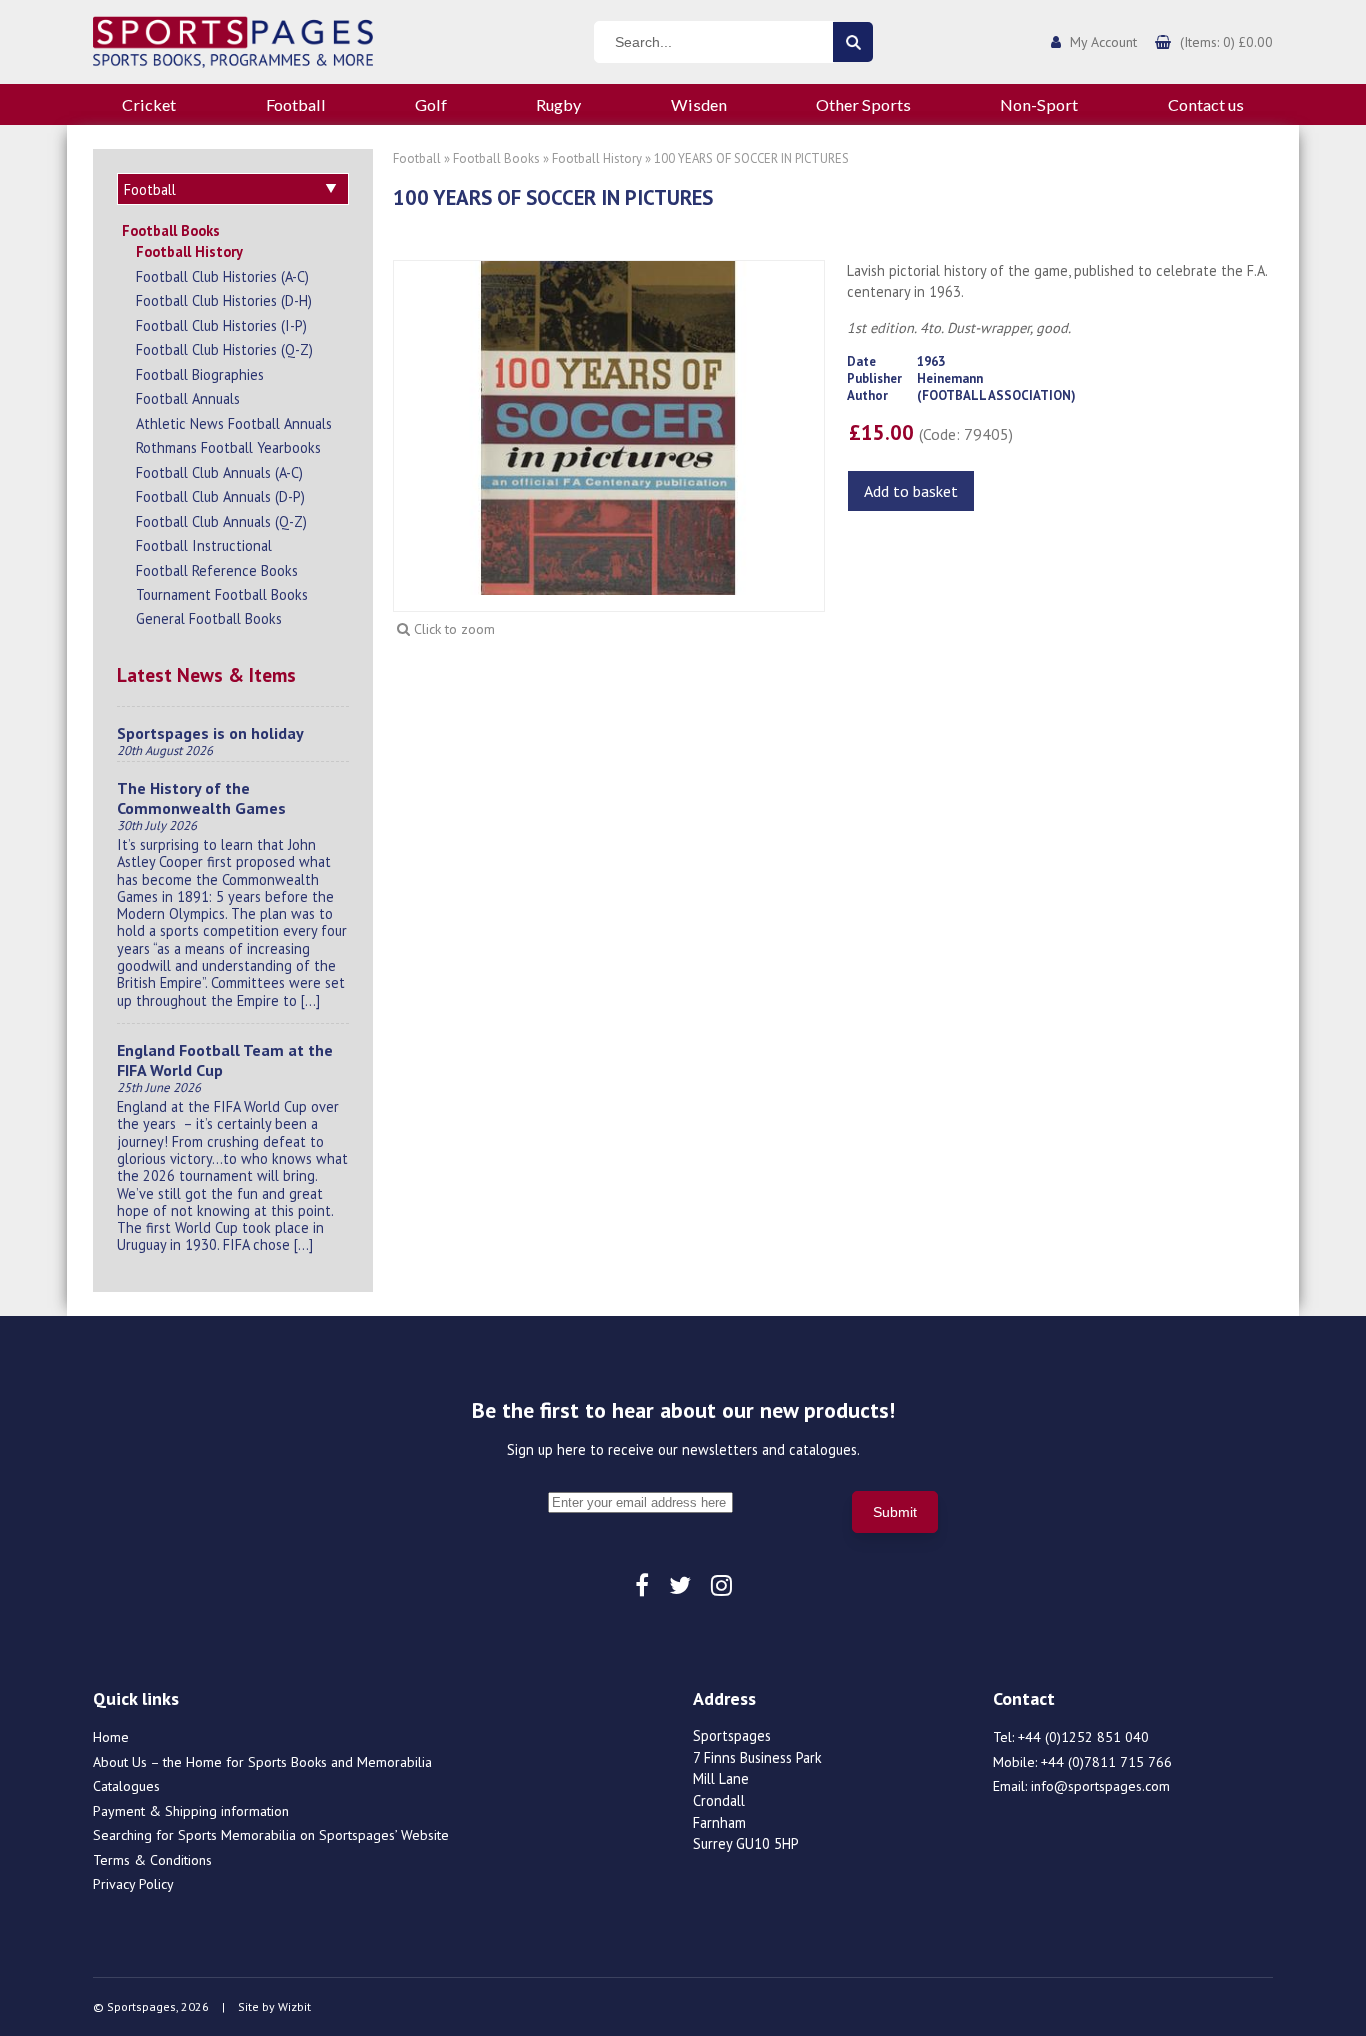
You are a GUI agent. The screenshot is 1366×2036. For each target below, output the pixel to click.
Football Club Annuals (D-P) (220, 496)
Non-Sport (1039, 104)
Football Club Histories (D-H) (224, 300)
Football (296, 104)
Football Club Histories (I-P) (221, 325)
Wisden (699, 104)
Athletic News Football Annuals (234, 423)
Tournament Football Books (222, 594)
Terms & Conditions (152, 1860)
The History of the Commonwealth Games (201, 798)
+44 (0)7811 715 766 (1106, 1762)
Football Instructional (204, 545)
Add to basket (911, 491)
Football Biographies (200, 374)
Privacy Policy (133, 1884)
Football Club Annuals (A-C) (219, 472)
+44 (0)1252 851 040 (1083, 1737)
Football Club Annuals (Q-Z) (221, 521)
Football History (189, 251)
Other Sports (863, 104)
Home (111, 1737)
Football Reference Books (217, 570)
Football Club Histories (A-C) (222, 276)
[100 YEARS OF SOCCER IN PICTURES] (609, 426)
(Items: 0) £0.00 (1226, 42)
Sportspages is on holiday (210, 733)
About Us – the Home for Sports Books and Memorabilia (262, 1762)
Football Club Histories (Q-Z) (224, 349)
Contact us (1206, 104)
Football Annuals (188, 398)
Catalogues (126, 1786)
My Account (1103, 42)
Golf (431, 104)
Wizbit (294, 2006)
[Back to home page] (233, 40)
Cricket (149, 104)
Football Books (171, 230)
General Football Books (209, 618)
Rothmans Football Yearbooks (228, 447)
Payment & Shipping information (191, 1811)
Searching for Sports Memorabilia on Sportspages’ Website (271, 1835)
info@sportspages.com (1100, 1786)
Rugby (558, 104)
